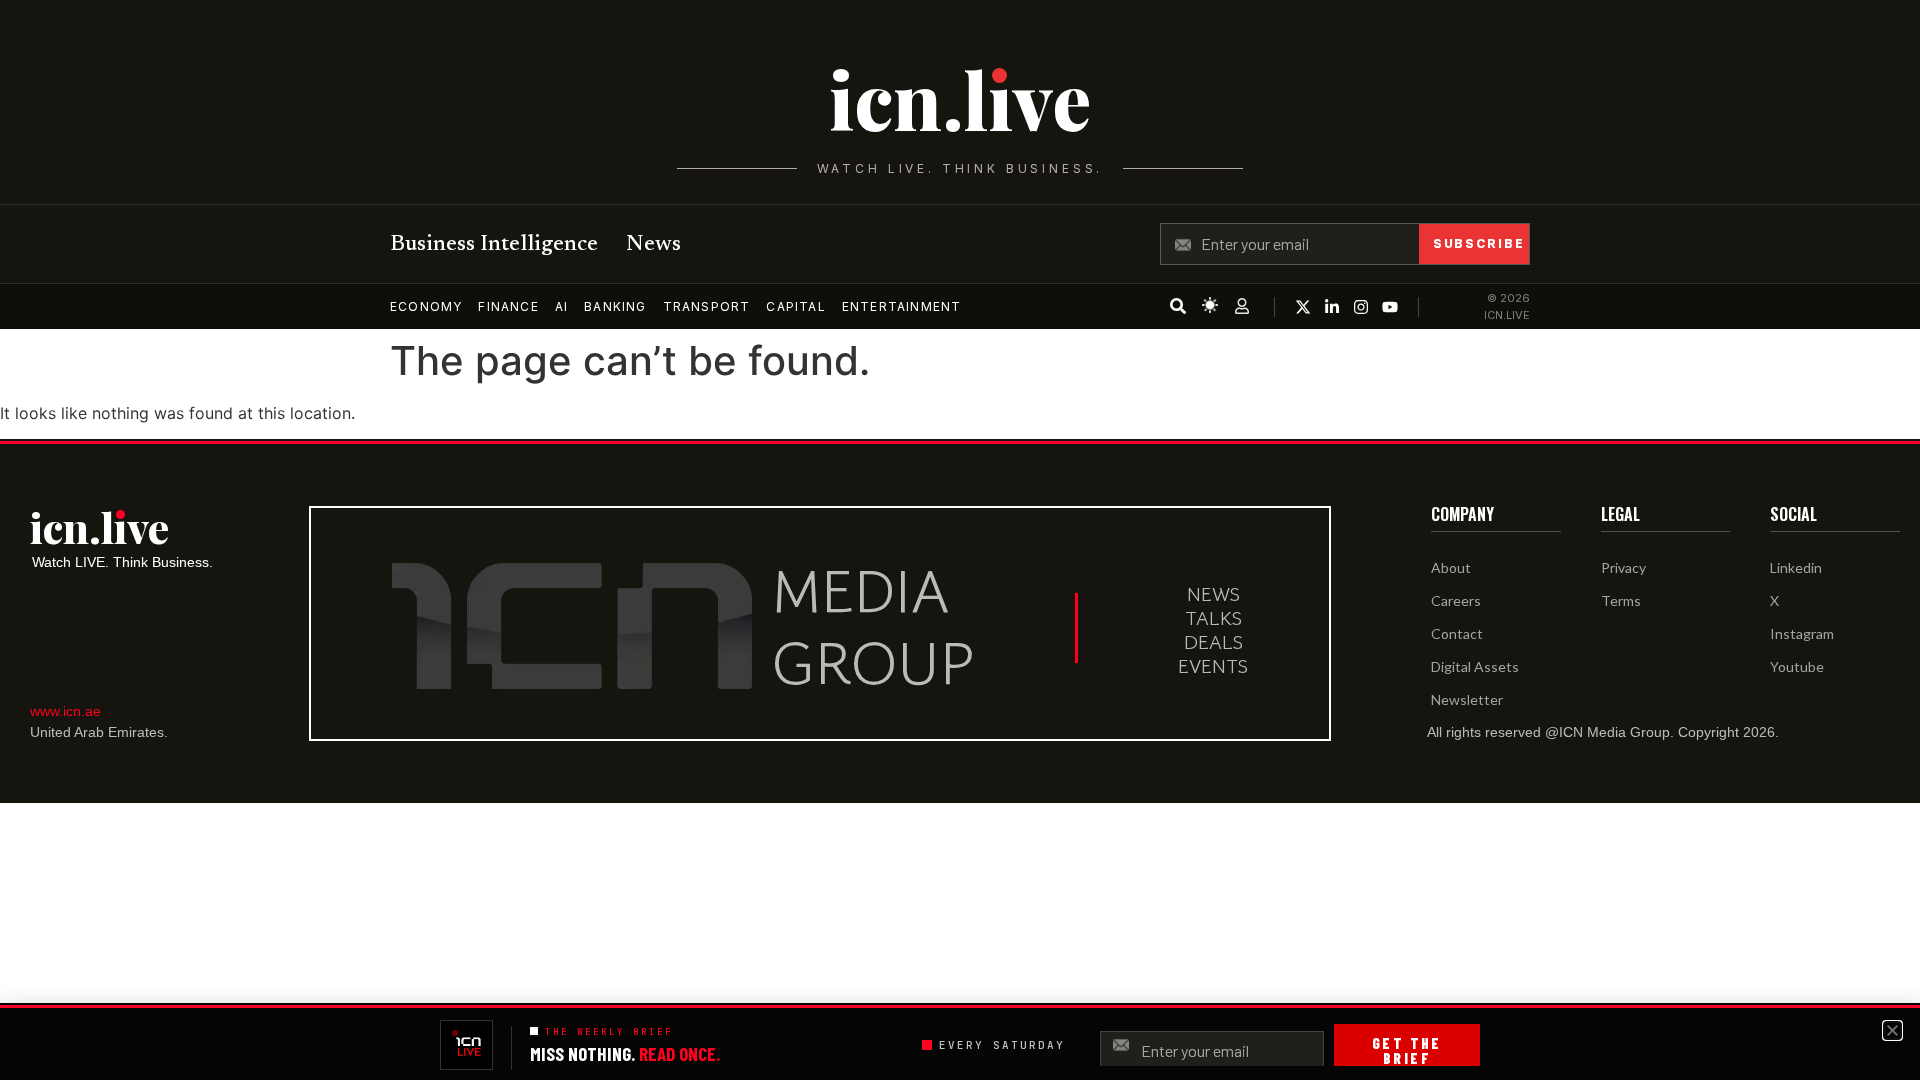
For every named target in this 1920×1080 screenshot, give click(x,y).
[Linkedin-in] (1332, 307)
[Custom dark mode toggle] (1210, 305)
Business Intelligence (494, 245)
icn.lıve (960, 99)
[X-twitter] (1303, 307)
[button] (1892, 1030)
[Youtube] (1390, 307)
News (653, 245)
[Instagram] (1361, 307)
